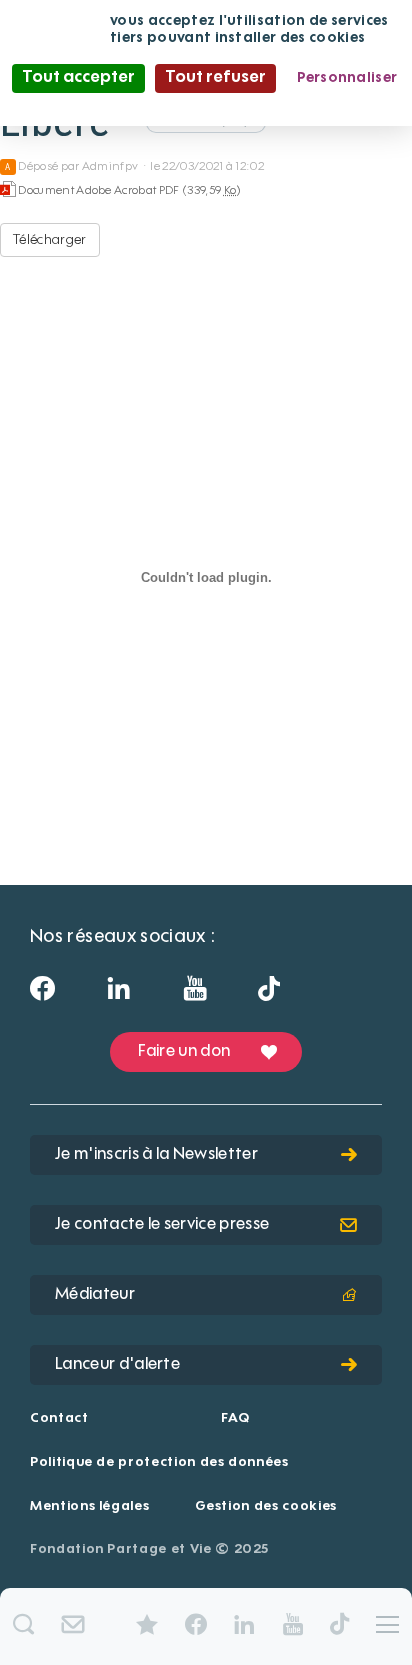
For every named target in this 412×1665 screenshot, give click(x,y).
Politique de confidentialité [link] (206, 106)
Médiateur (95, 1295)
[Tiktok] (269, 994)
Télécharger (50, 240)
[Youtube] (194, 995)
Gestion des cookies (266, 1506)
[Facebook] (42, 995)
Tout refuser (215, 78)
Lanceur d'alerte (117, 1365)
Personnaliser (347, 78)
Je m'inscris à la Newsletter (156, 1155)
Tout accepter (78, 78)
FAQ (235, 1418)
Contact (59, 1418)
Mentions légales (89, 1506)
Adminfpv (110, 167)
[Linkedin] (118, 995)
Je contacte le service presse (162, 1225)
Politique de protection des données (159, 1462)
